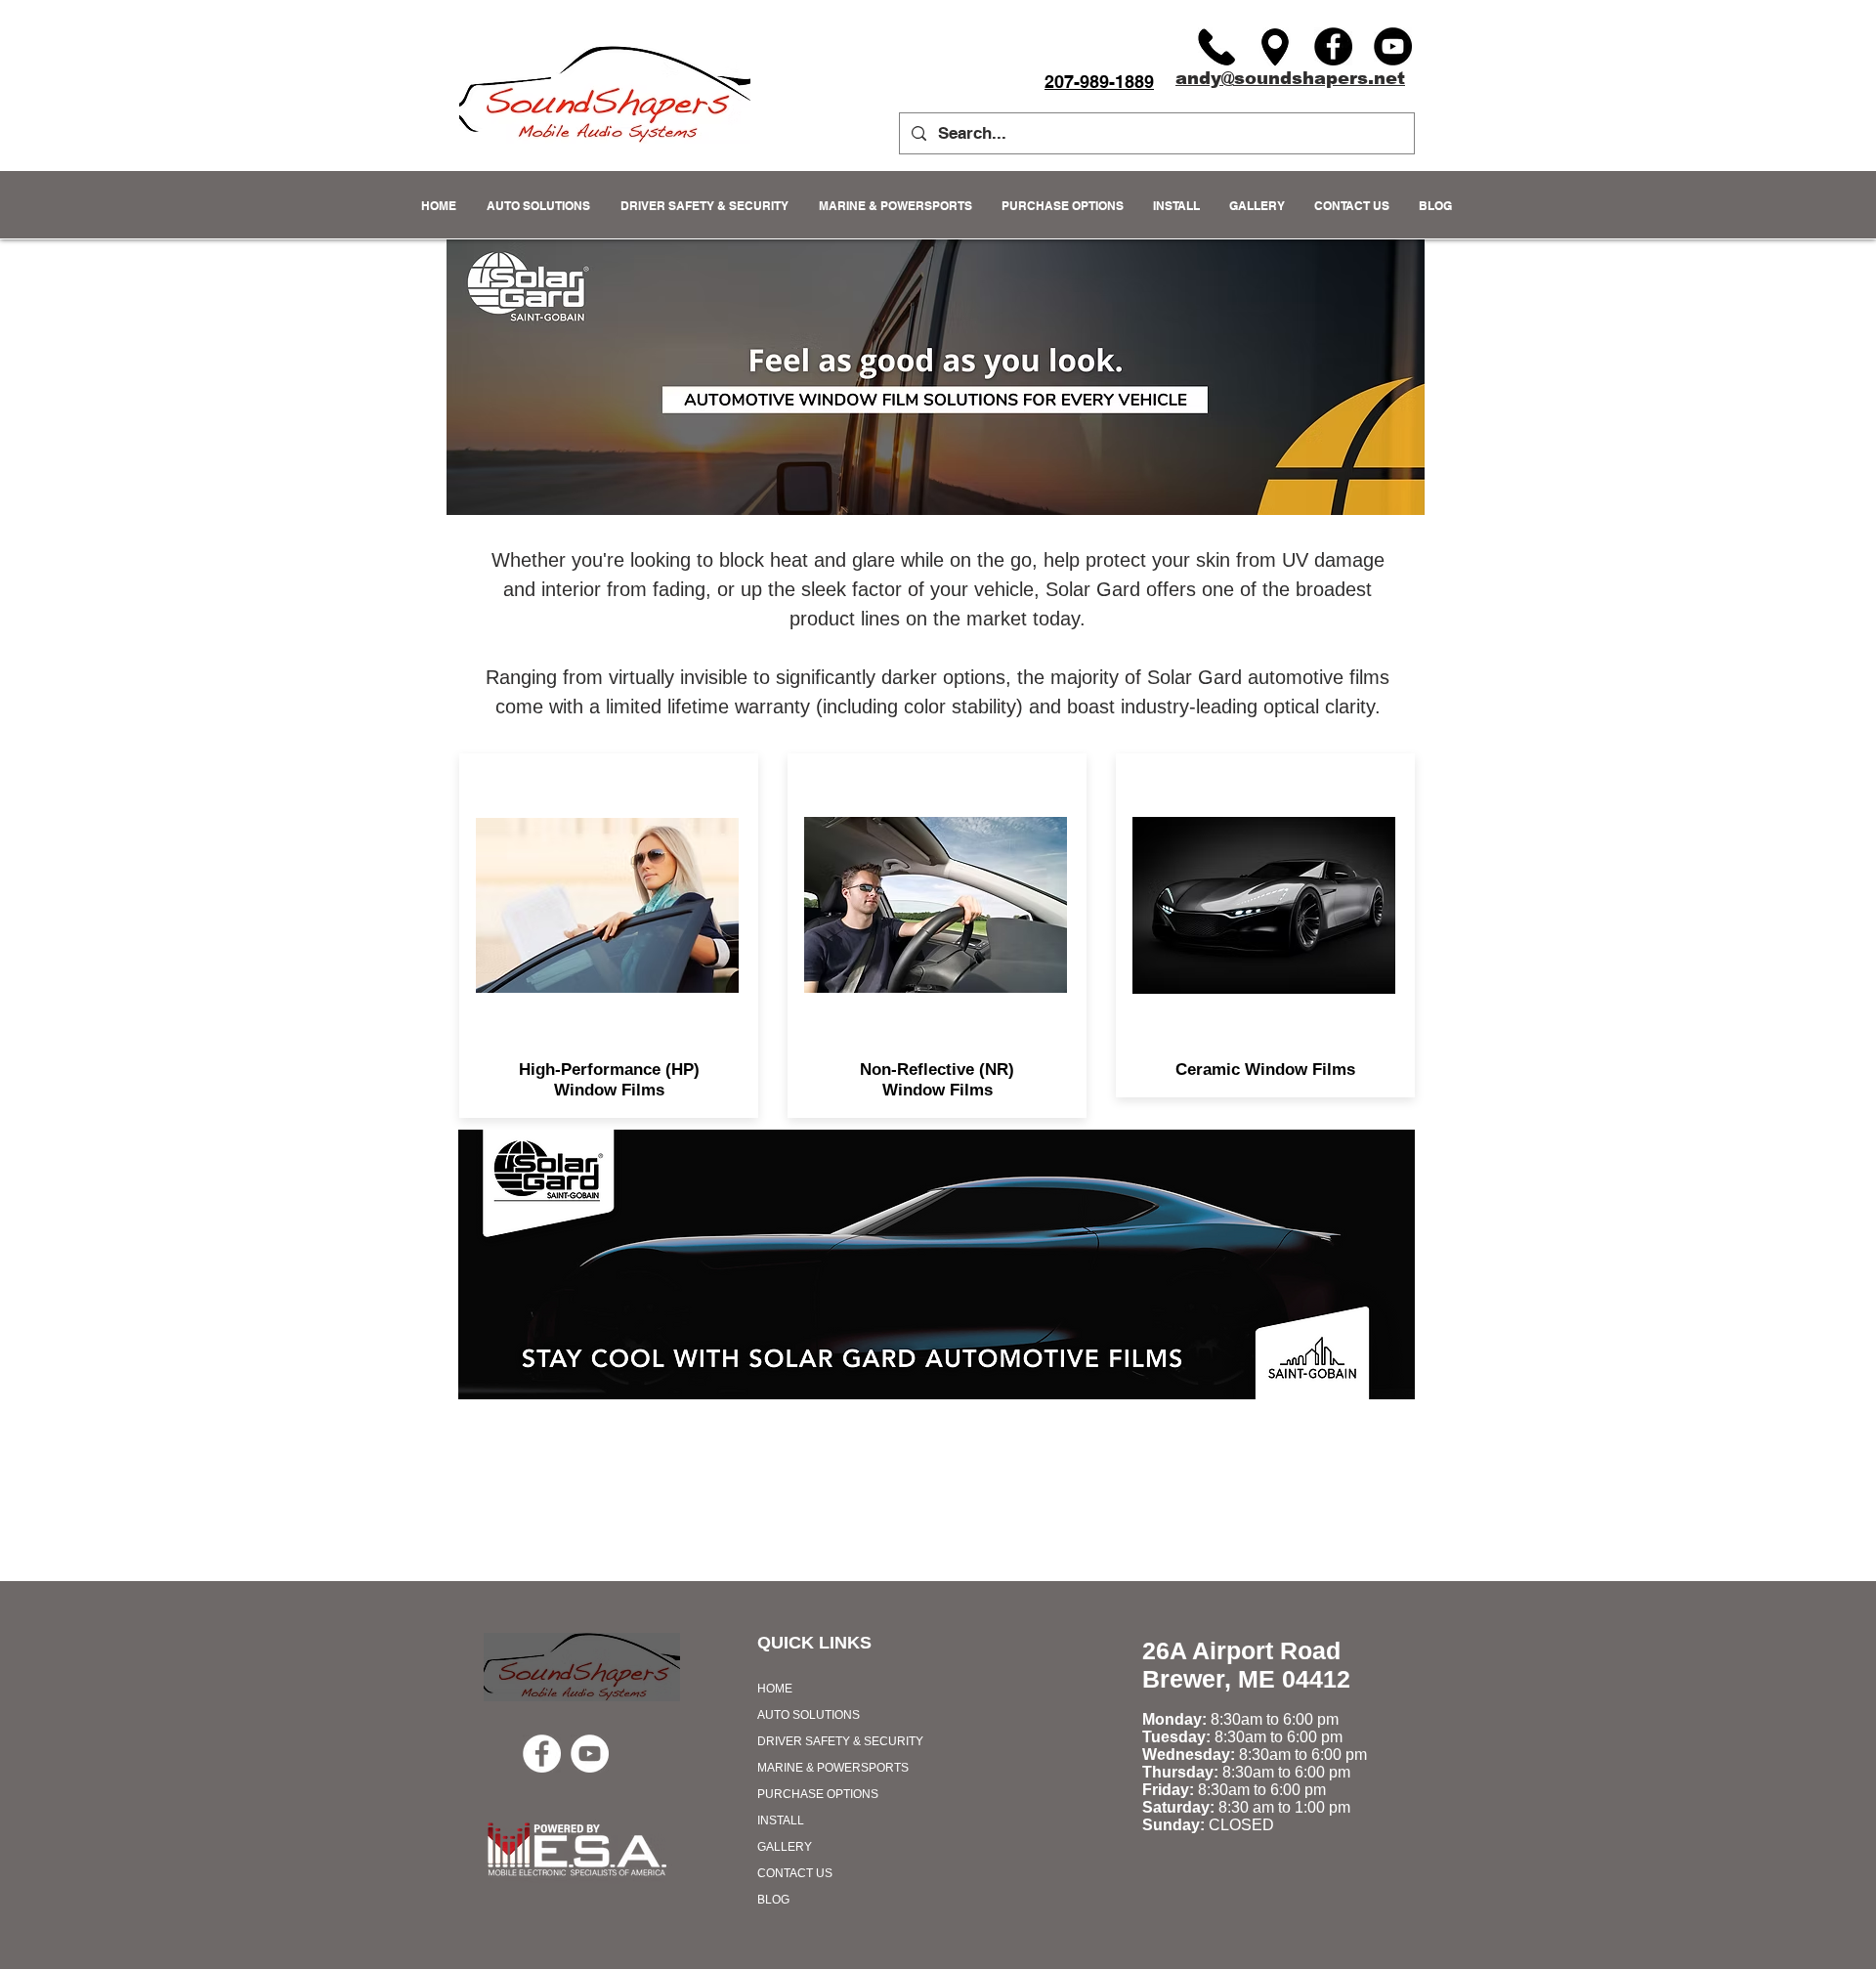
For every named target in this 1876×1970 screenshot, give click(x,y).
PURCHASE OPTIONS (818, 1794)
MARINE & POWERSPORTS (833, 1768)
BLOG (773, 1900)
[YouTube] (1393, 46)
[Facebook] (1333, 46)
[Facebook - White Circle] (542, 1754)
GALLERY (785, 1847)
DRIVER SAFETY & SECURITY (840, 1741)
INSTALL (781, 1820)
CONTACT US (795, 1873)
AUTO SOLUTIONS (809, 1715)
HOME (775, 1689)
